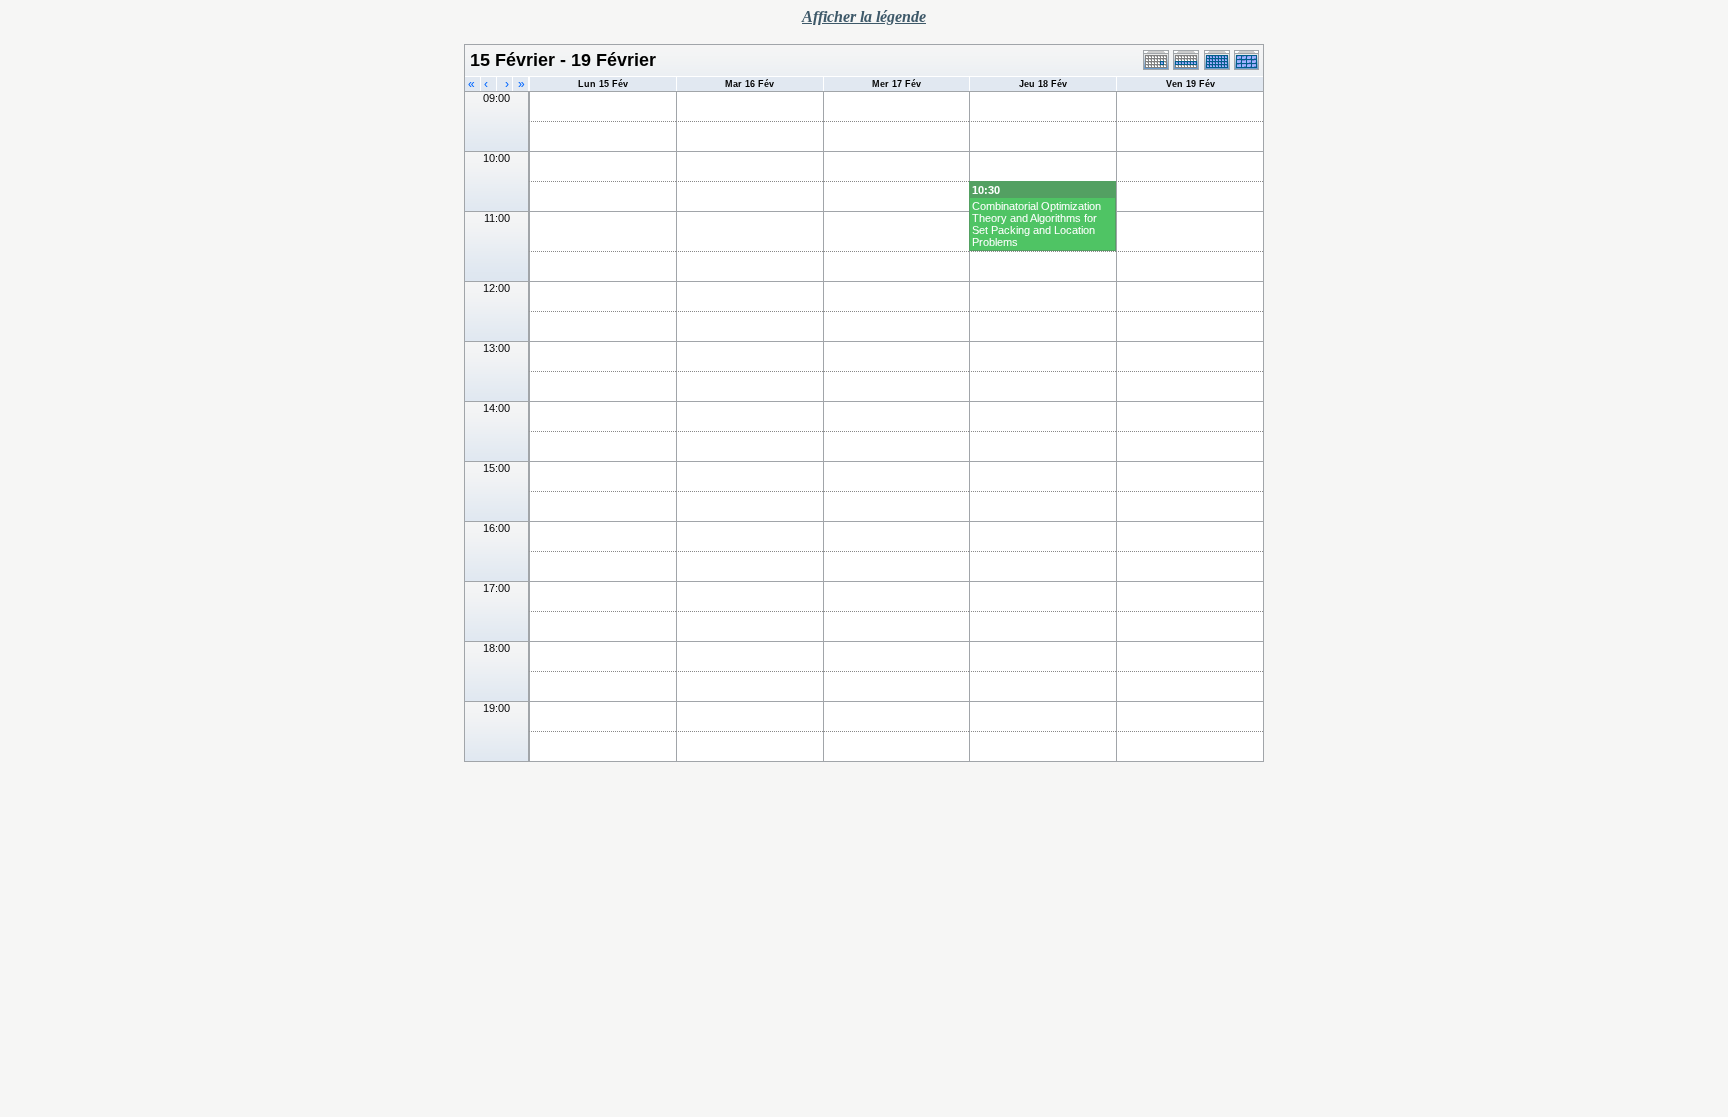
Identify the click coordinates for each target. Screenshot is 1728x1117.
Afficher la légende (864, 16)
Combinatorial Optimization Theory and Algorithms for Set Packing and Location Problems (1036, 224)
